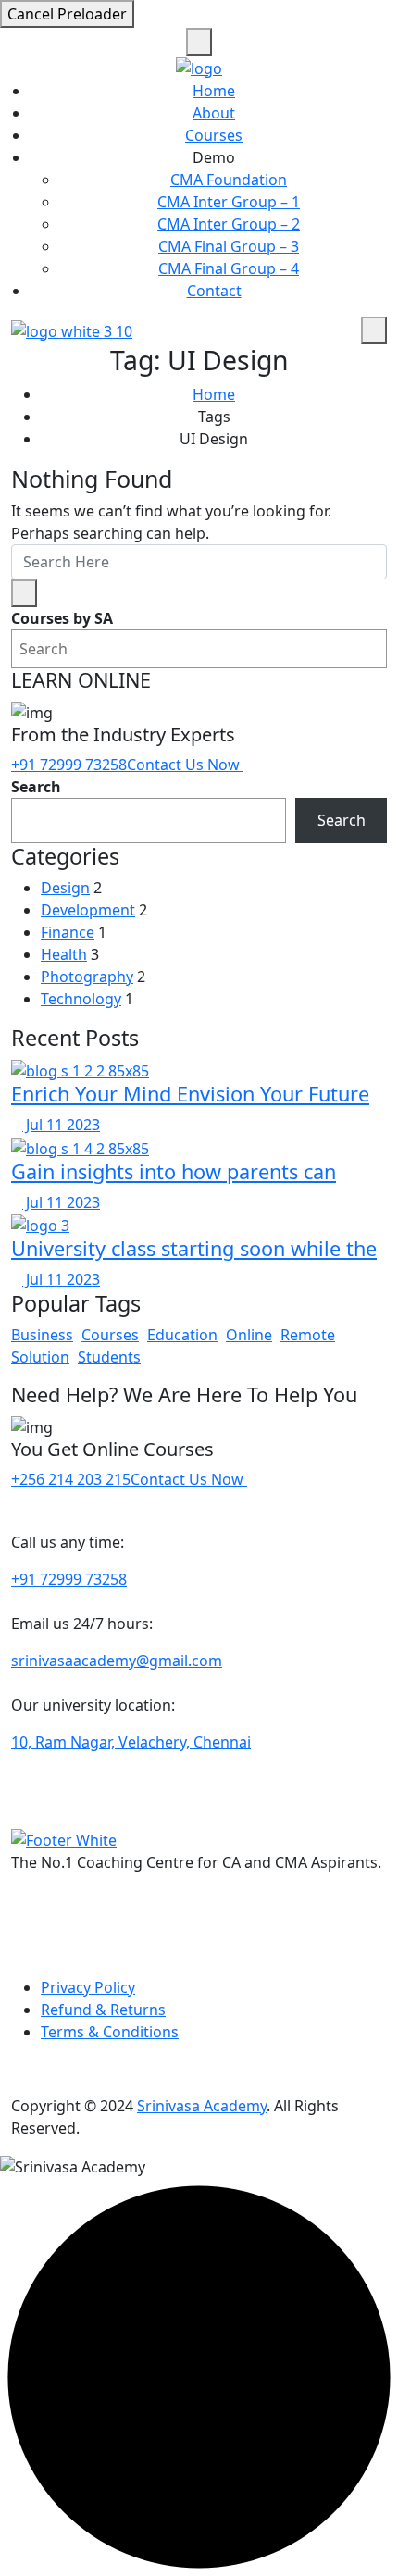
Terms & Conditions (110, 2032)
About (214, 113)
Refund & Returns (103, 2010)
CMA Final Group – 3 (229, 246)
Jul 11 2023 (61, 1125)
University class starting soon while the (194, 1248)
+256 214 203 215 (71, 1479)
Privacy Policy (88, 1987)
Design (65, 888)
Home (214, 91)
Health (64, 954)
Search (36, 787)
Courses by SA (62, 618)
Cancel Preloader (67, 14)
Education (182, 1335)
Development (88, 910)
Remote (308, 1335)
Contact (214, 291)
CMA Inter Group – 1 (229, 202)
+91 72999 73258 (69, 765)
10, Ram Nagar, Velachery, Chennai (131, 1742)
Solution (40, 1357)
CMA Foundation (229, 180)
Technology (81, 999)
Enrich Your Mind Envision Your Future (190, 1094)
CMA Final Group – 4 (229, 268)
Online (249, 1335)
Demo (214, 157)
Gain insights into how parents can (174, 1171)
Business (42, 1335)
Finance (68, 932)
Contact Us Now (185, 765)
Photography (87, 977)
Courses (214, 135)
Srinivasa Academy (202, 2106)
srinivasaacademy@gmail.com (117, 1661)
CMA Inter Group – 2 (229, 224)
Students (109, 1357)
